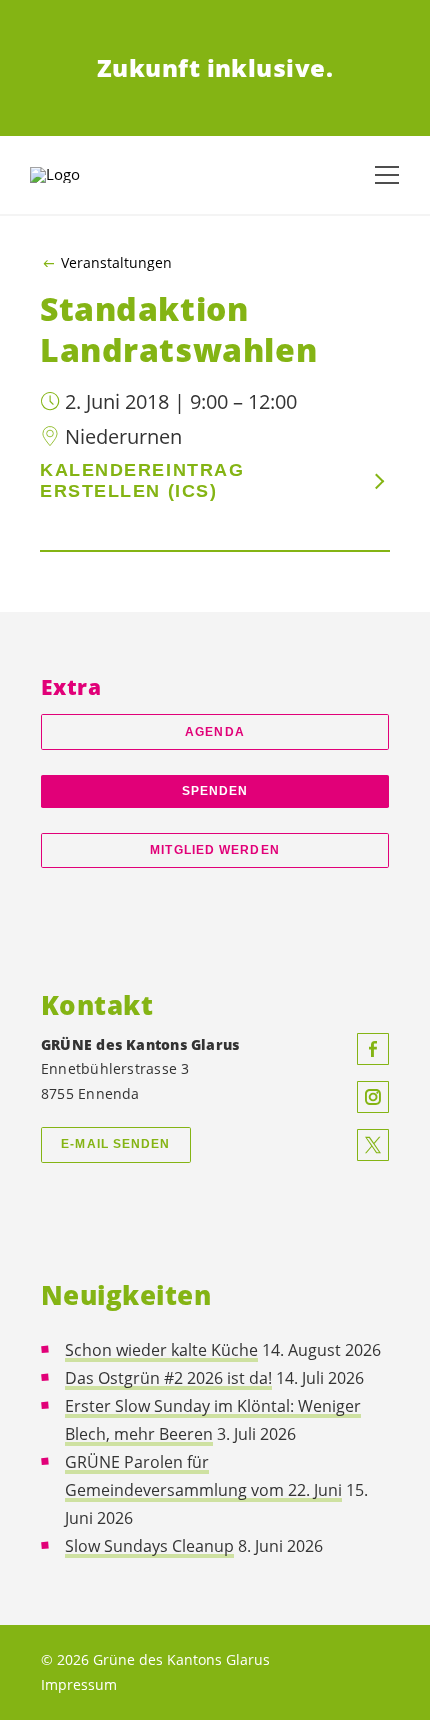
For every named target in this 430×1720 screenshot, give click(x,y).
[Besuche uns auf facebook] (373, 1049)
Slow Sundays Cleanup (149, 1546)
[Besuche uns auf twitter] (373, 1145)
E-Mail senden (115, 1144)
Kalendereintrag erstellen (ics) (142, 480)
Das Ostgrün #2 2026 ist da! (168, 1378)
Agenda (215, 732)
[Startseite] (80, 175)
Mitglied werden (214, 850)
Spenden (215, 791)
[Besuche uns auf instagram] (373, 1097)
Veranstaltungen (116, 263)
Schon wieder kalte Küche (161, 1350)
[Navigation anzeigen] (387, 175)
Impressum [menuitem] (79, 1684)
